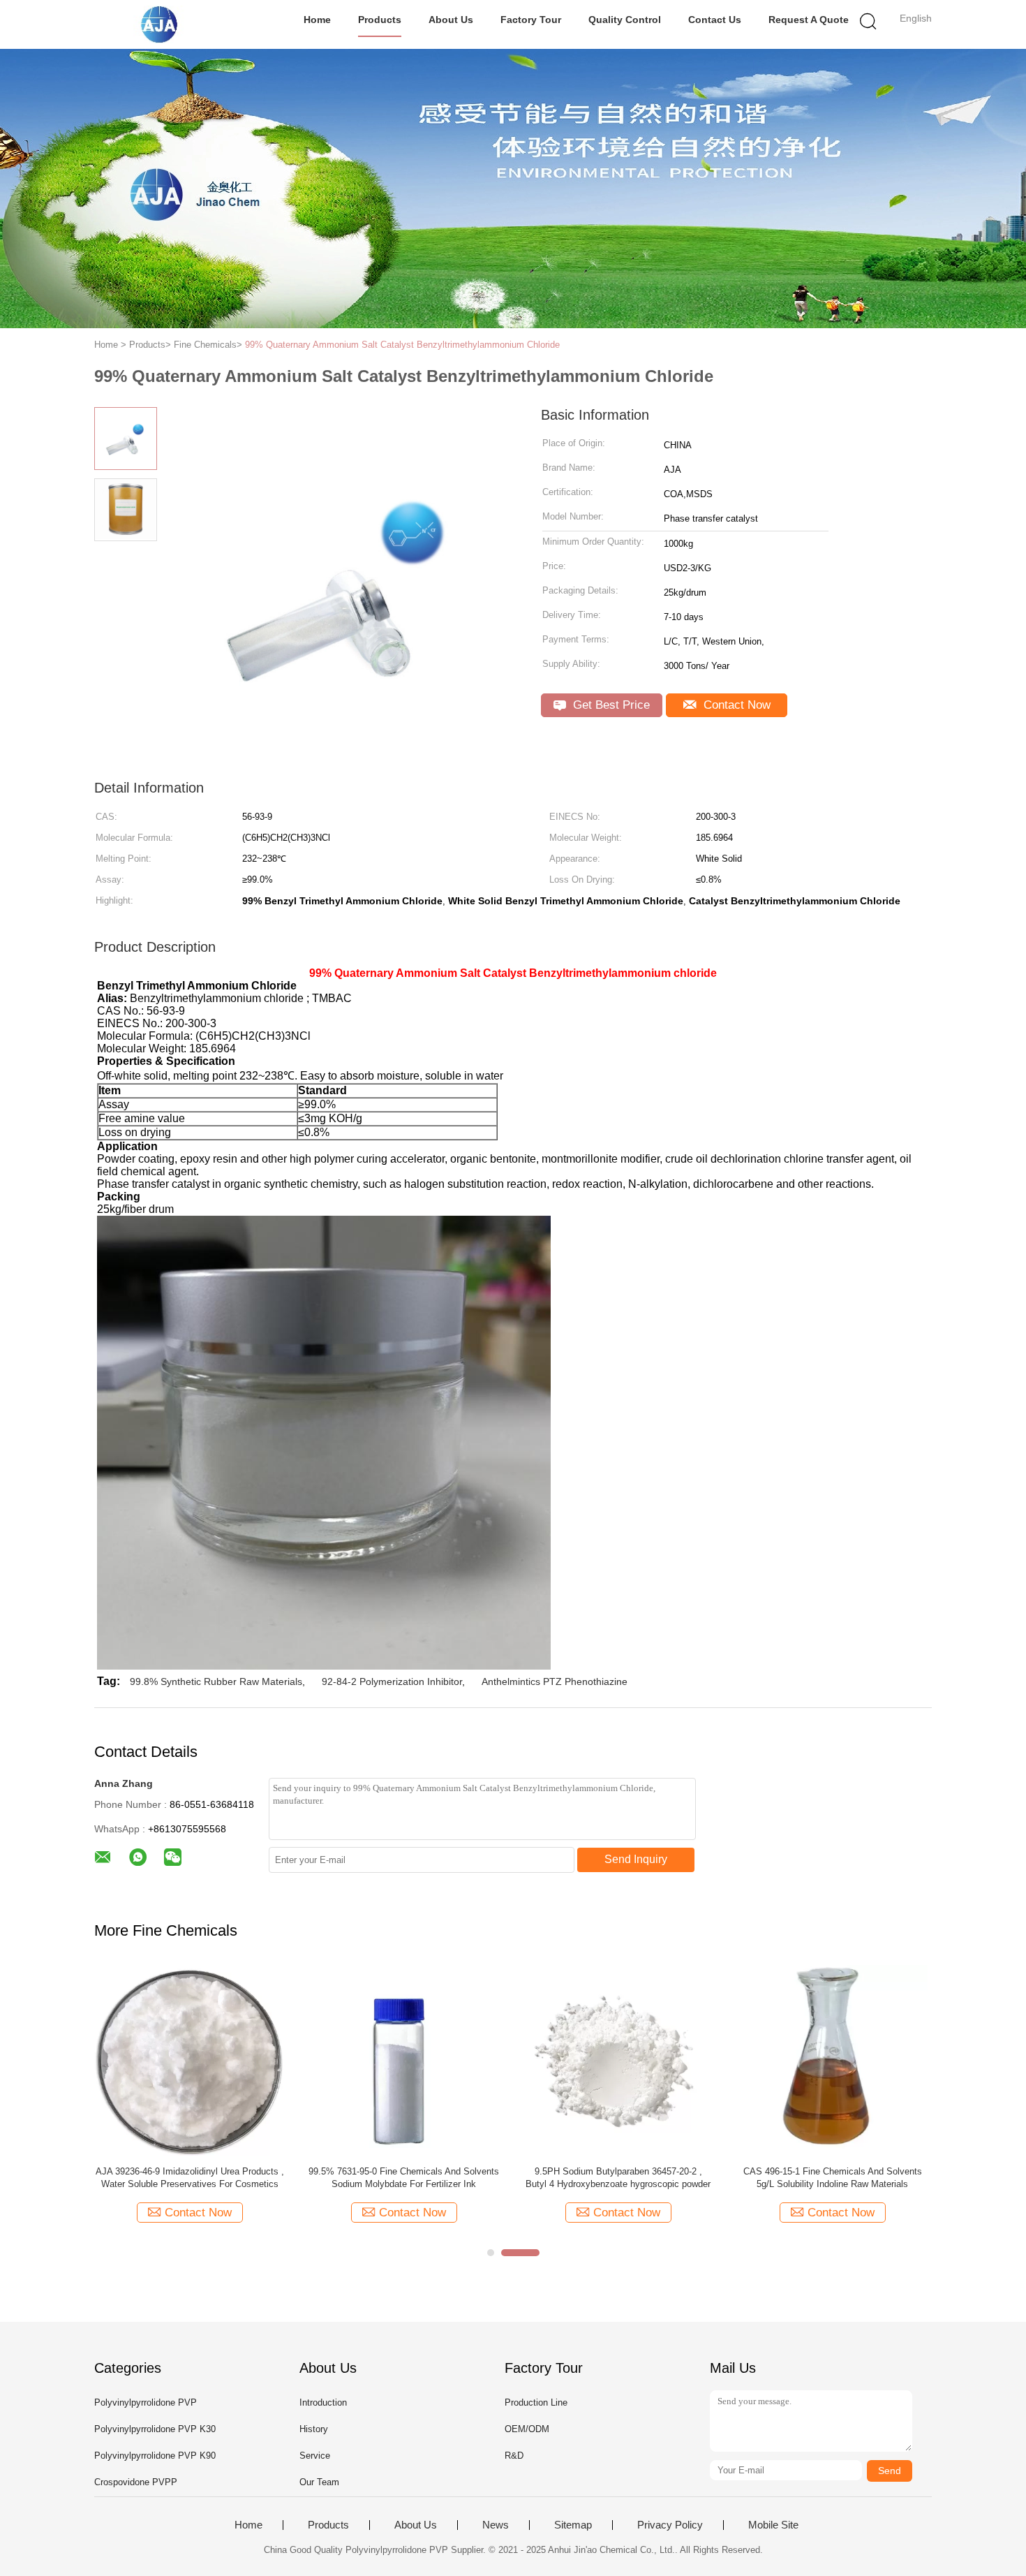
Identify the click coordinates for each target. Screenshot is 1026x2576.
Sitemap (573, 2525)
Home (317, 20)
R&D (514, 2456)
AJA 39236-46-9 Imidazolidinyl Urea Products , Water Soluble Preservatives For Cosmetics (190, 2178)
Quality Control (625, 20)
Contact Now (735, 705)
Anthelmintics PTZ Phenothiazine (555, 1681)
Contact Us (715, 20)
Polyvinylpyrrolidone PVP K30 (155, 2429)
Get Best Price (610, 705)
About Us (451, 20)
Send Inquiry (636, 1859)
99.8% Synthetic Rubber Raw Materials (216, 1681)
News (496, 2525)
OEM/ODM (527, 2429)
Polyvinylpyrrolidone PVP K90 (155, 2456)
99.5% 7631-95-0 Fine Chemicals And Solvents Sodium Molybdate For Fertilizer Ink (404, 2178)
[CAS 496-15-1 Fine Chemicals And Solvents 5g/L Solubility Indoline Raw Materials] (832, 2060)
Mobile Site (773, 2525)
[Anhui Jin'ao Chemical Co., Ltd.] (162, 24)
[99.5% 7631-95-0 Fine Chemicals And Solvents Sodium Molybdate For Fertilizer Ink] (404, 2060)
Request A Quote (809, 20)
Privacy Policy (670, 2525)
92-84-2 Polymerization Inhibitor (392, 1681)
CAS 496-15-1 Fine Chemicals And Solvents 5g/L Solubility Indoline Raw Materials (833, 2178)
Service (315, 2456)
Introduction (323, 2402)
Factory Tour (531, 20)
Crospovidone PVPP (136, 2482)
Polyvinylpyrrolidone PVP (146, 2402)
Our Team (319, 2482)
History (314, 2429)
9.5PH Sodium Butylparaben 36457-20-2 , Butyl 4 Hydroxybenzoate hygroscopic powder (618, 2178)
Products (380, 20)
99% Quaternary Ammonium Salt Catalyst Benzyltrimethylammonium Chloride (402, 345)
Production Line (536, 2402)
